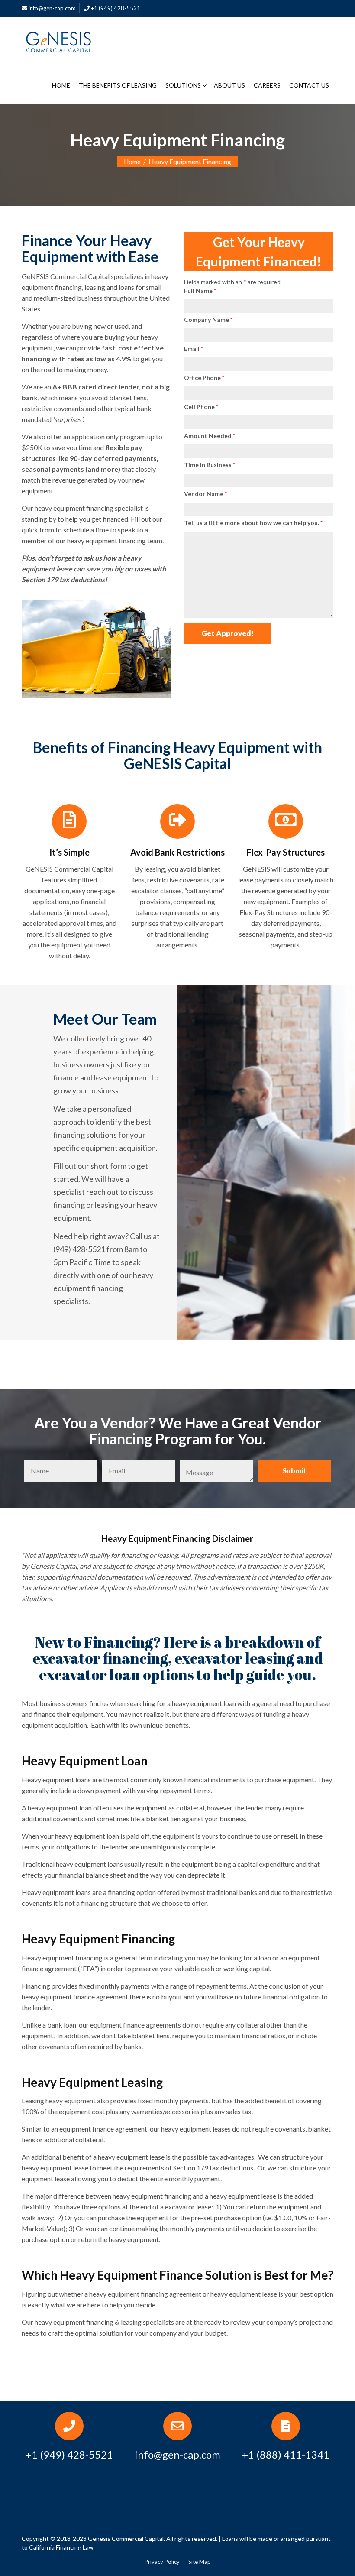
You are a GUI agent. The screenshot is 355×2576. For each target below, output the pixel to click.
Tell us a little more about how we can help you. (253, 523)
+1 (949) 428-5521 (115, 8)
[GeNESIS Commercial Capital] (58, 40)
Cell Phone (201, 407)
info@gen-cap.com (52, 8)
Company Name (208, 320)
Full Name (200, 290)
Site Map (200, 2562)
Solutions (183, 85)
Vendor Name (205, 494)
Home (61, 85)
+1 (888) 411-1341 (286, 2454)
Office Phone (204, 378)
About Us (229, 85)
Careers (267, 85)
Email (194, 349)
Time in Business (210, 465)
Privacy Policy (162, 2562)
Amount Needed (210, 436)
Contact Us (309, 85)
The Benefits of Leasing (118, 85)
